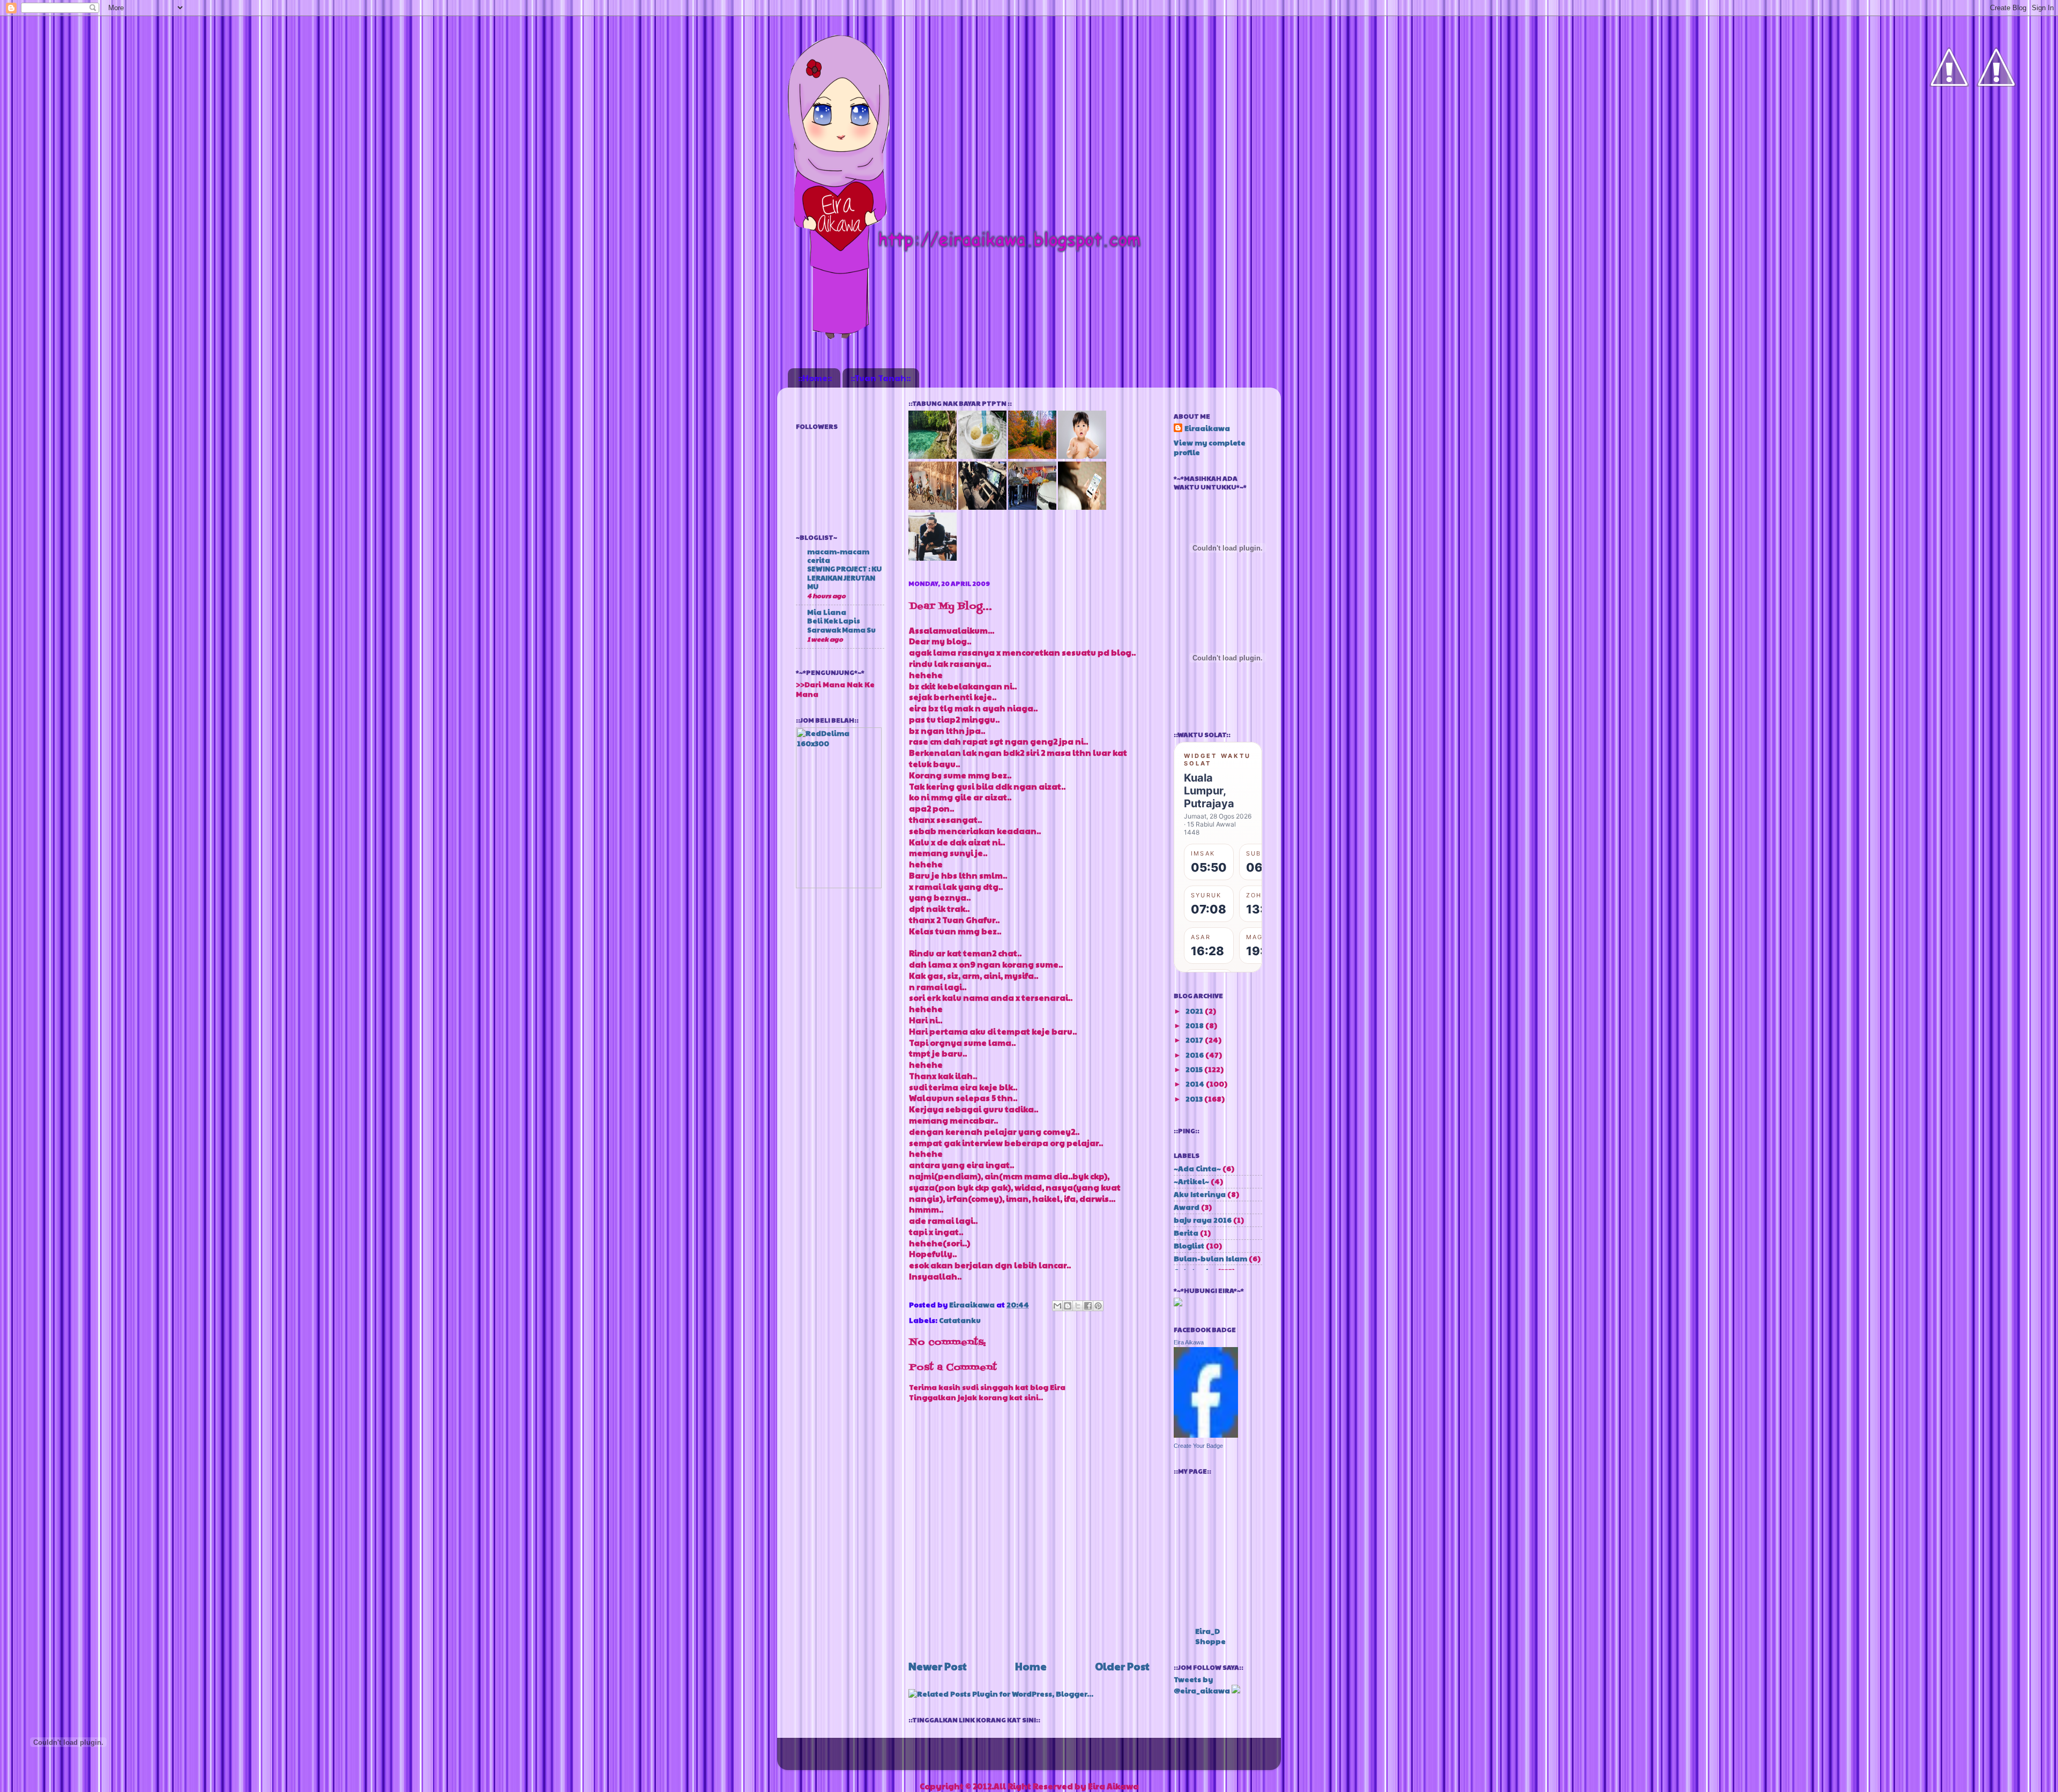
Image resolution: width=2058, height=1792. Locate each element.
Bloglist (1189, 1246)
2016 (1195, 1055)
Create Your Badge (1198, 1446)
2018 (1195, 1025)
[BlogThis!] (1068, 1306)
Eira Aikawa (1189, 1342)
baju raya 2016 (1203, 1220)
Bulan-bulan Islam (1210, 1258)
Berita (1186, 1233)
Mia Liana (827, 612)
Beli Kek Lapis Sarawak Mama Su (841, 625)
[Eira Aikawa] (1206, 1435)
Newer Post (938, 1666)
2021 (1195, 1011)
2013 (1195, 1099)
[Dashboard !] (1996, 118)
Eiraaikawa (973, 1304)
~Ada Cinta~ (1197, 1168)
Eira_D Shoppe (1210, 1636)
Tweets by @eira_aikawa (1202, 1685)
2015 (1195, 1069)
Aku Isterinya (1200, 1194)
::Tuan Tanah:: (881, 378)
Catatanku (960, 1320)
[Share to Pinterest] (1098, 1306)
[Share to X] (1078, 1306)
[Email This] (1057, 1306)
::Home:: (815, 378)
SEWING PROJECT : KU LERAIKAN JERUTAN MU (844, 578)
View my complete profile (1210, 448)
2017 (1195, 1040)
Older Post (1122, 1666)
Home (1031, 1666)
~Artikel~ (1191, 1181)
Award (1187, 1207)
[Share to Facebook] (1088, 1306)
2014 (1196, 1084)
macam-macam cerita (838, 556)
